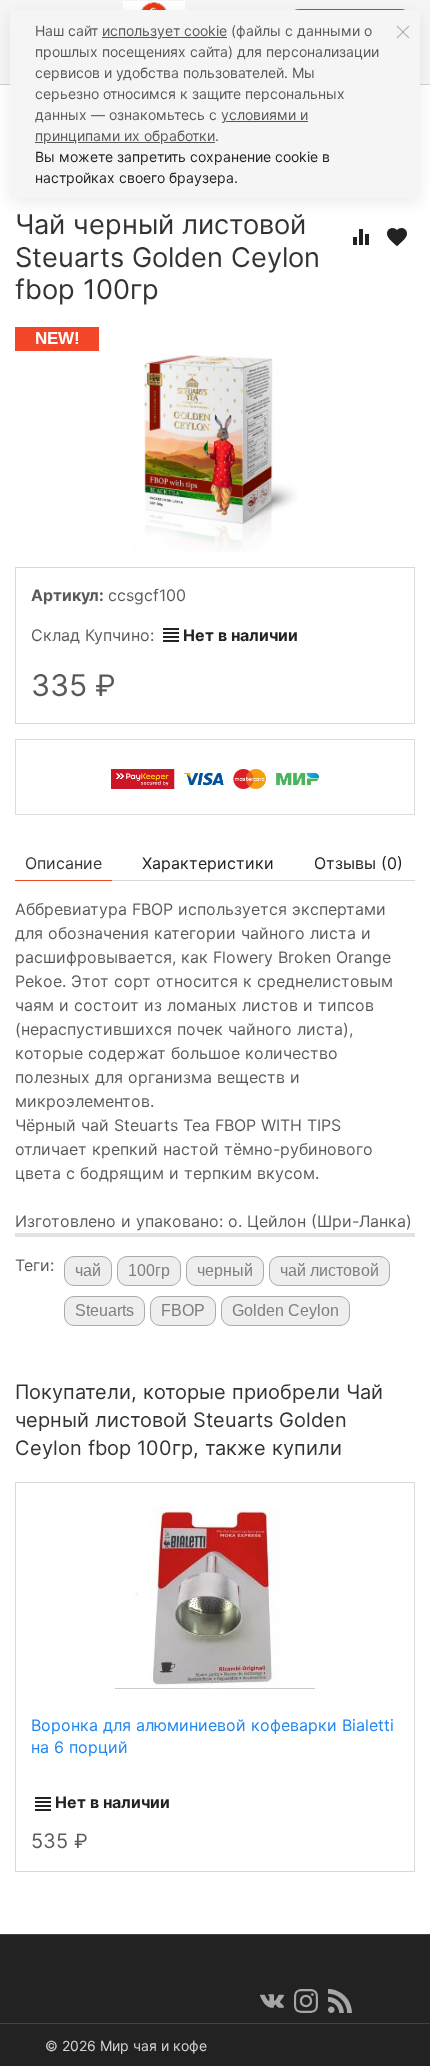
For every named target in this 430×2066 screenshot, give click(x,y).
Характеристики (208, 863)
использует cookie (164, 30)
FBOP (183, 1310)
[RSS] (340, 2001)
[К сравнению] (361, 237)
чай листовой (329, 1270)
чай (88, 1270)
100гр (149, 1270)
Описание (63, 863)
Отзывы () (358, 863)
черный (225, 1270)
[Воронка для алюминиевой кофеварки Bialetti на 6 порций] (215, 1596)
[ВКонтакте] (272, 2001)
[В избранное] (397, 237)
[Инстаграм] (306, 2001)
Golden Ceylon (285, 1310)
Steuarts (104, 1310)
